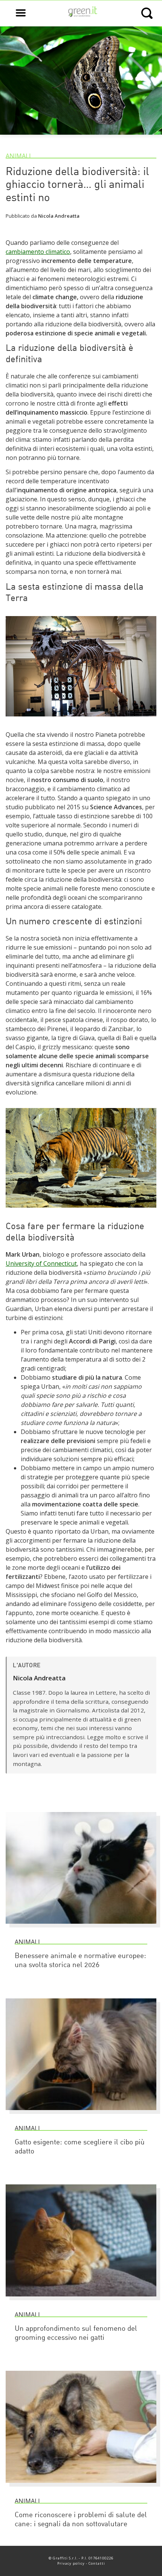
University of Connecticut (41, 1263)
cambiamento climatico (38, 252)
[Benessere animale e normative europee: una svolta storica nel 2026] (81, 1927)
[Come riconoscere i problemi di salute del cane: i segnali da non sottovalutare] (81, 2486)
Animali (18, 156)
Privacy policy (71, 2563)
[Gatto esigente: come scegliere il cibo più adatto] (81, 2113)
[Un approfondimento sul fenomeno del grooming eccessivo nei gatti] (81, 2300)
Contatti (97, 2563)
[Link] (81, 720)
